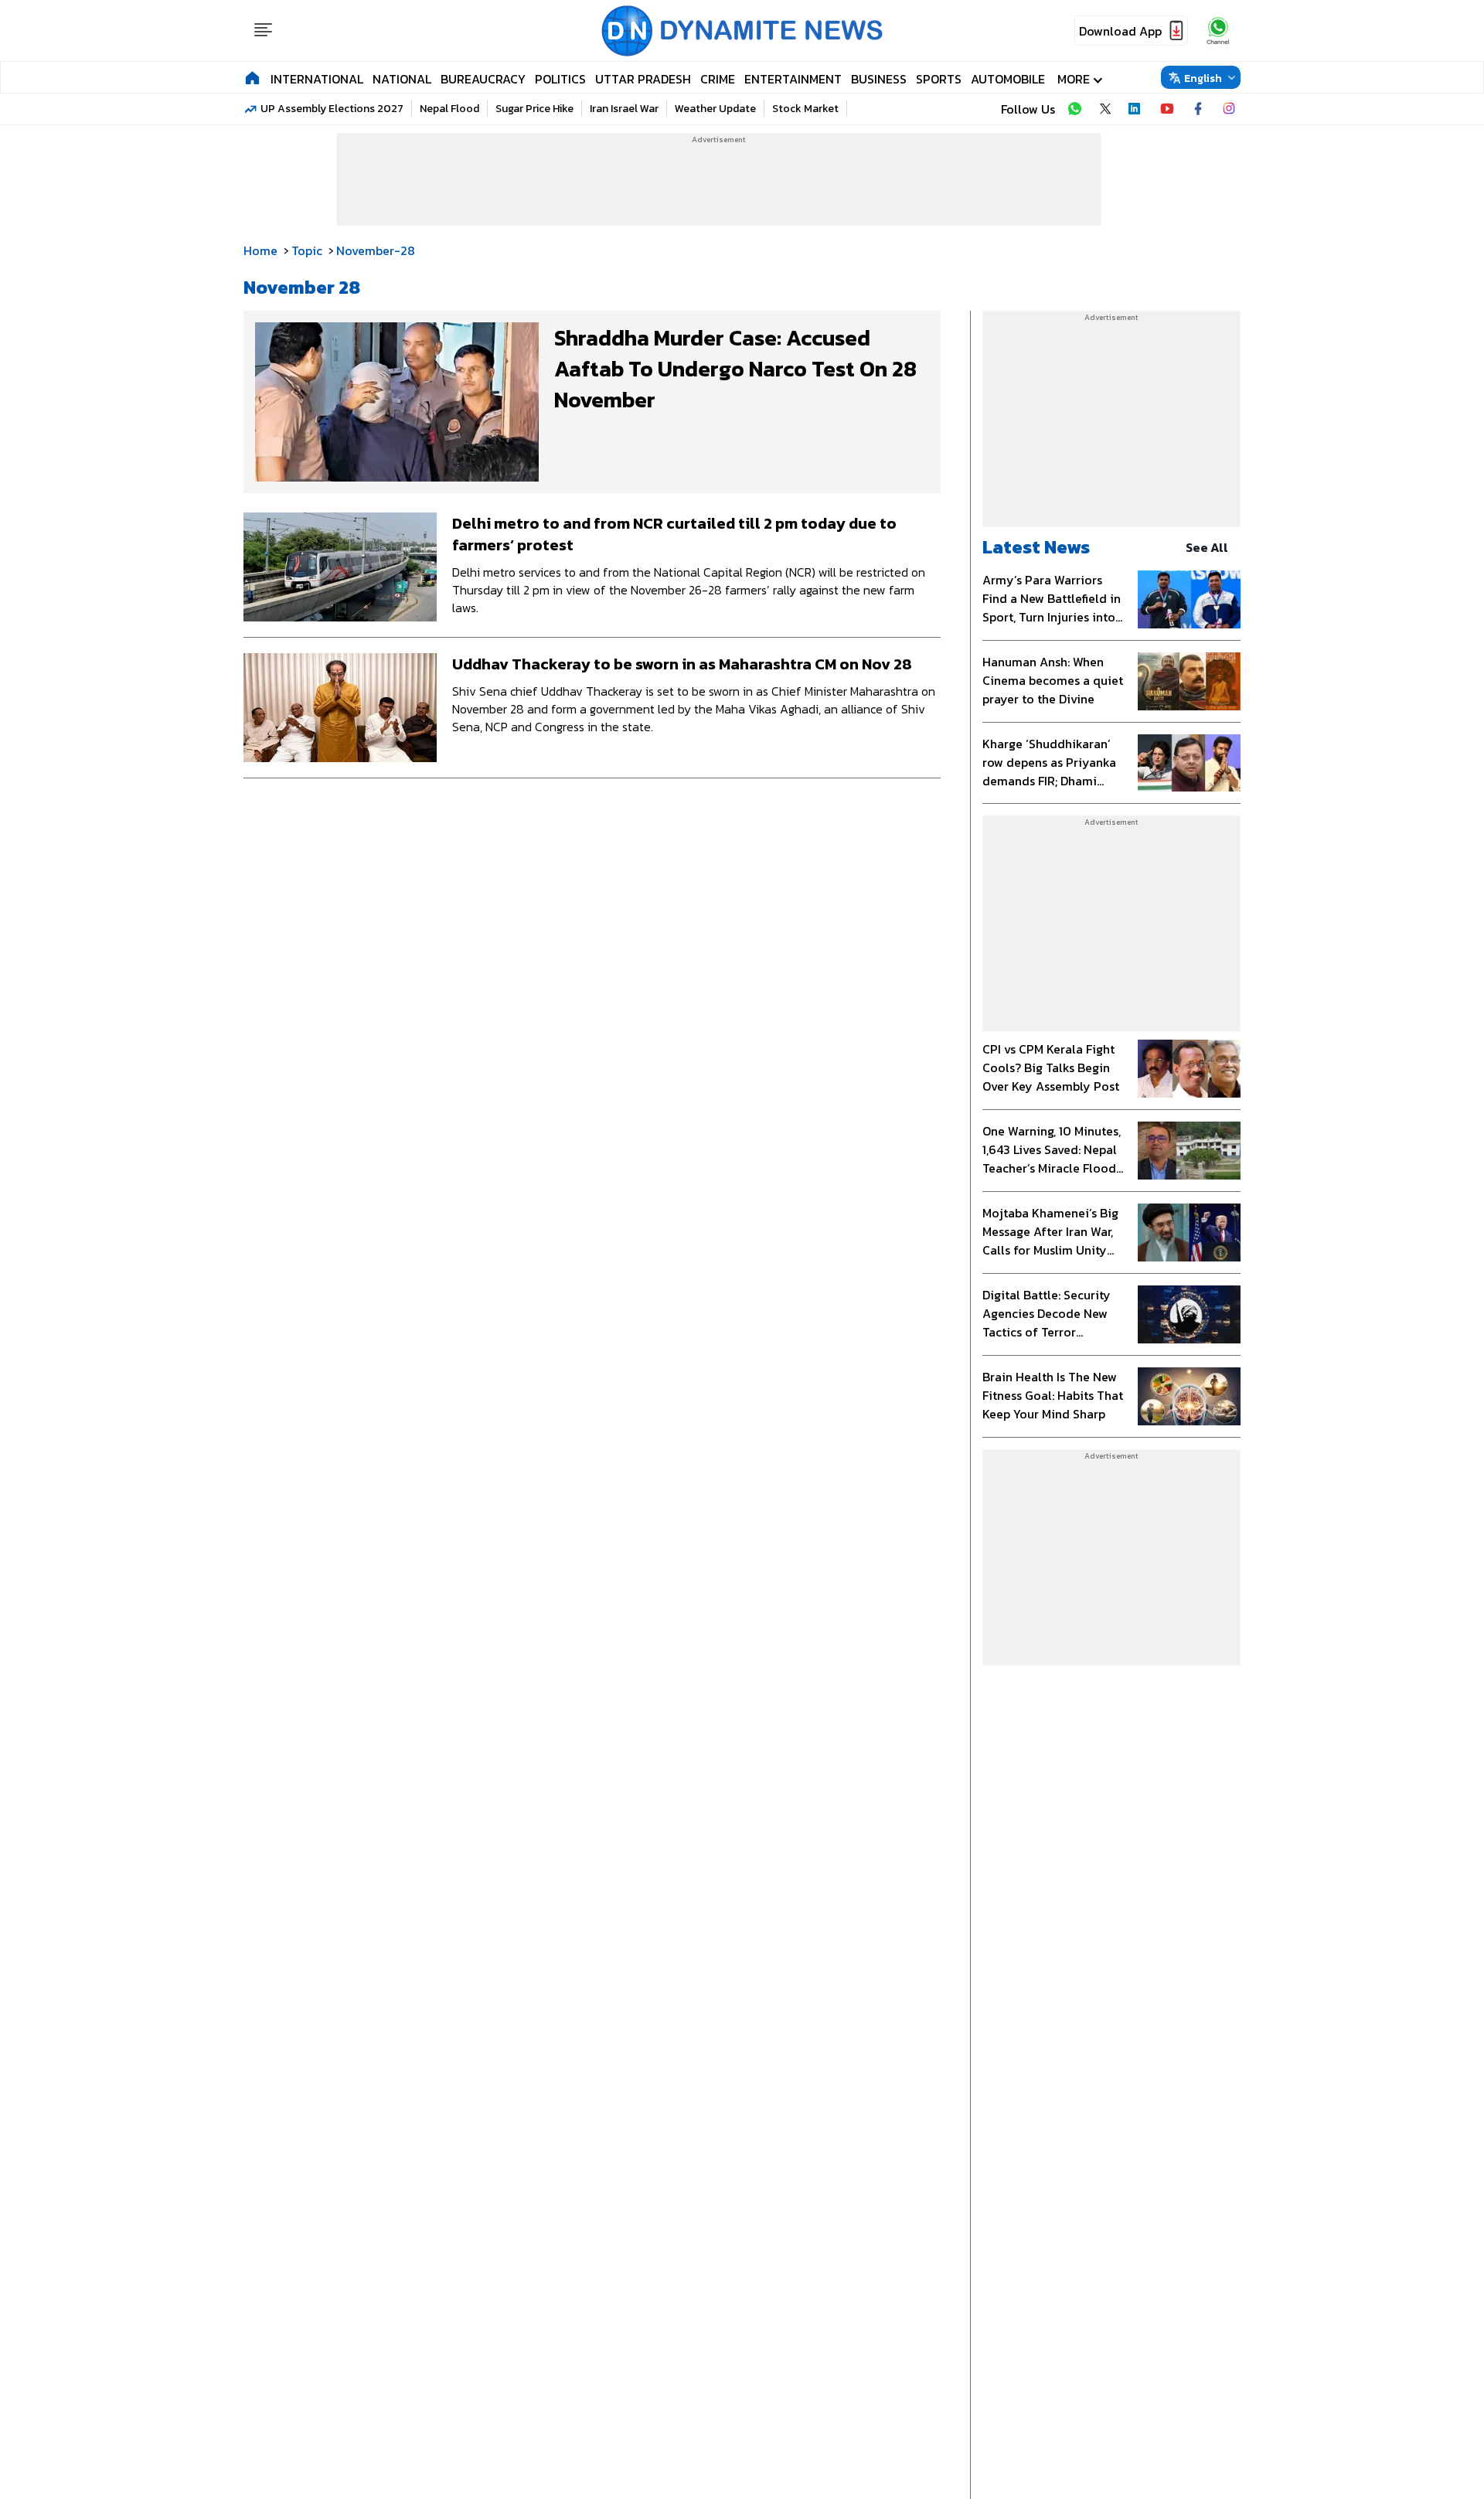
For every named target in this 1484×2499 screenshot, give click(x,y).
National (402, 79)
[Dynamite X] (1105, 109)
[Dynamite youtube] (1167, 109)
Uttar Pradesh (643, 79)
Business (879, 79)
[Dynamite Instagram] (1229, 109)
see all (1207, 547)
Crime (718, 79)
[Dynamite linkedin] (1136, 109)
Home (260, 250)
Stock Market (805, 109)
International (317, 79)
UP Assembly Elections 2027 (332, 109)
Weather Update (715, 109)
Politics (560, 79)
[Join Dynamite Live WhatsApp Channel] (1074, 109)
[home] (252, 77)
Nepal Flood (449, 109)
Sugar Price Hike (534, 109)
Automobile (1008, 79)
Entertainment (793, 79)
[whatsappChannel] (1218, 31)
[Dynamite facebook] (1198, 109)
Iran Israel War (624, 109)
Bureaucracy (483, 79)
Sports (939, 79)
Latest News (1036, 547)
